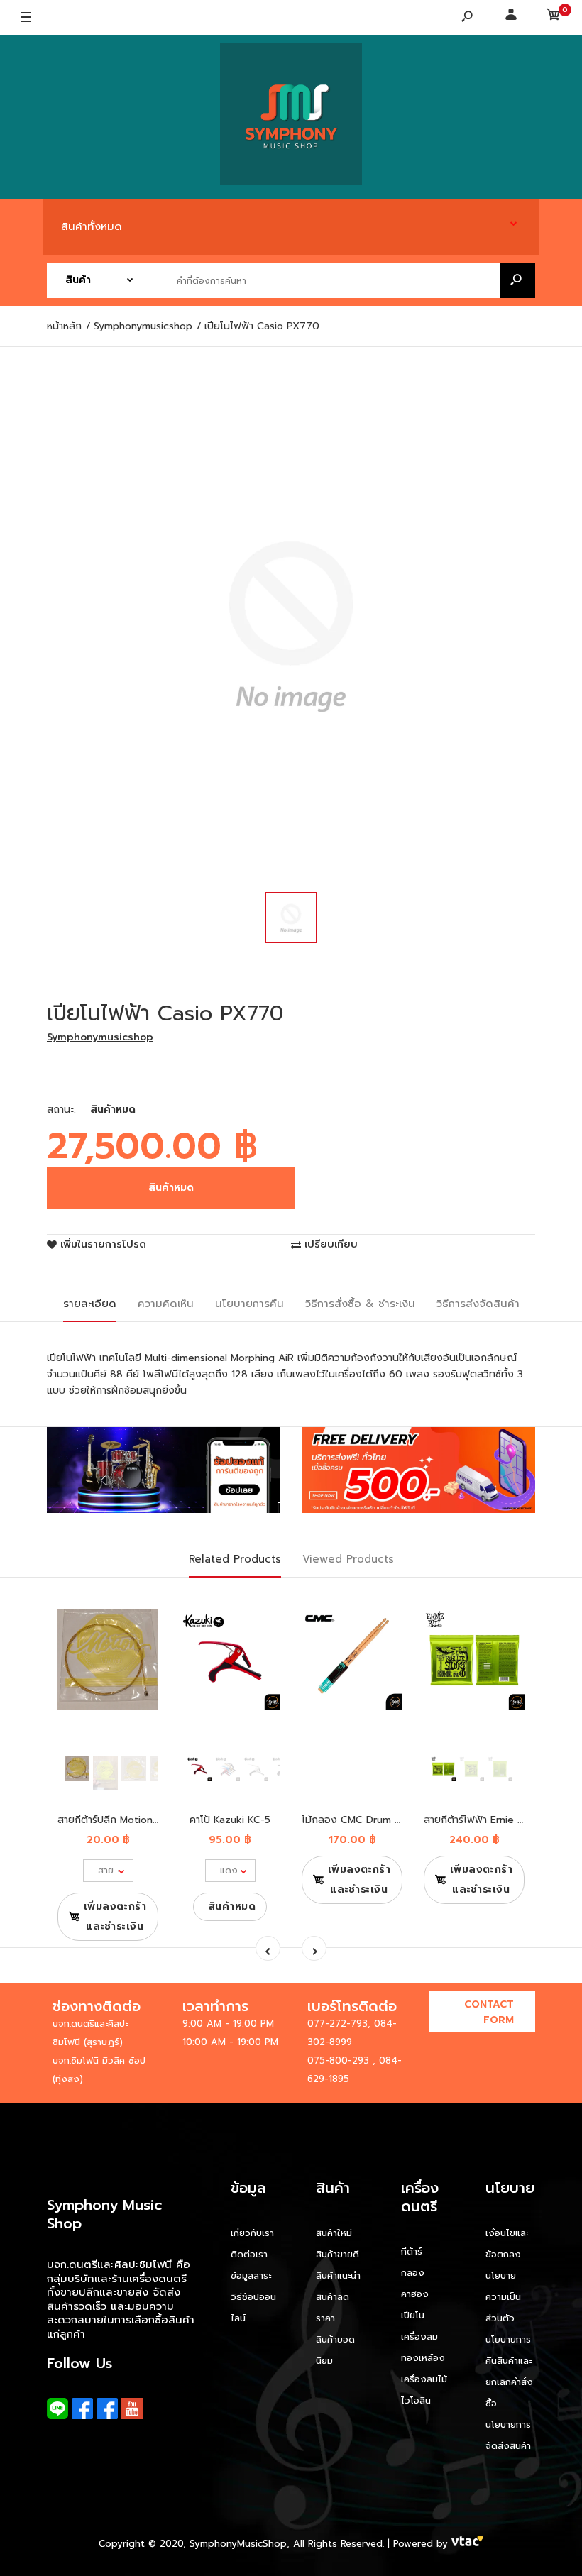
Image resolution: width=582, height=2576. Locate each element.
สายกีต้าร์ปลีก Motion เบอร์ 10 (124, 1820)
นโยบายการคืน (249, 1304)
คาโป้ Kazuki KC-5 (230, 1820)
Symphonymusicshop (100, 1037)
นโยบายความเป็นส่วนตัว (503, 2297)
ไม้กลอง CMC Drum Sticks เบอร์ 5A (383, 1820)
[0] (554, 18)
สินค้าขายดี (337, 2254)
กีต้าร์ (412, 2251)
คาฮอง (415, 2294)
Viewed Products (348, 1559)
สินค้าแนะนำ (338, 2275)
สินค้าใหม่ (334, 2233)
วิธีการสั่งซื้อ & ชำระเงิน (360, 1304)
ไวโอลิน (416, 2400)
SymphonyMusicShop (238, 2544)
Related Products (235, 1559)
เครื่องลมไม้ (424, 2379)
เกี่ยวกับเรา (252, 2233)
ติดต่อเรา (249, 2254)
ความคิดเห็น (166, 1304)
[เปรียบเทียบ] (139, 1633)
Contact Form (489, 2012)
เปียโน (413, 2315)
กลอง (413, 2273)
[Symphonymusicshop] (291, 117)
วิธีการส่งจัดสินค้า (478, 1304)
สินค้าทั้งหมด (92, 226)
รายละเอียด (90, 1304)
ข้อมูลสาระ (251, 2275)
